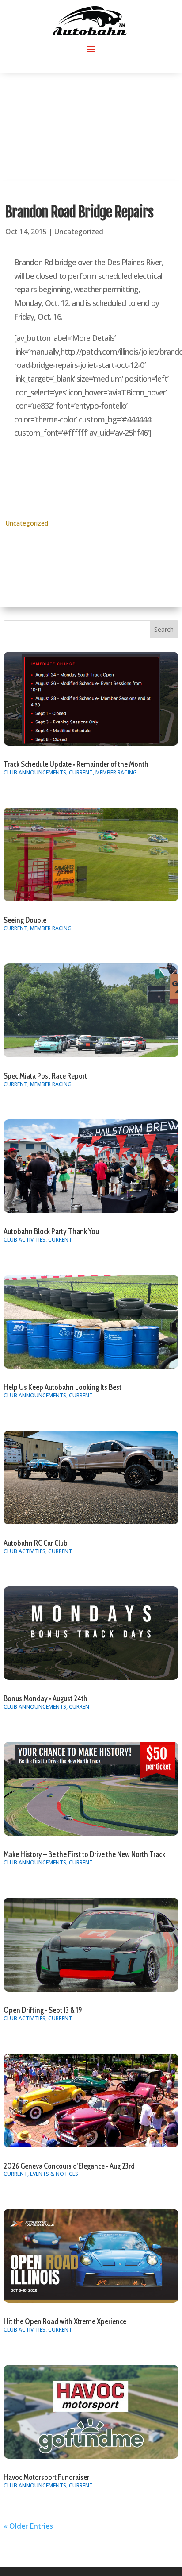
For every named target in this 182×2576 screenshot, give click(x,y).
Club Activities (25, 1240)
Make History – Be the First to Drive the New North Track (84, 1854)
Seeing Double (25, 920)
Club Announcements (35, 772)
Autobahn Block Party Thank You (51, 1231)
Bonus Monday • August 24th (45, 1698)
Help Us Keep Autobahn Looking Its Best (63, 1387)
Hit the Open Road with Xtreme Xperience (65, 2321)
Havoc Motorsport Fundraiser (46, 2477)
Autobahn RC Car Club (36, 1543)
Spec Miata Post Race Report (45, 1076)
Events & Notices (54, 2174)
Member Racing (116, 772)
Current (81, 772)
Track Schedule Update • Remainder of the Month (76, 764)
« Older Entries (28, 2526)
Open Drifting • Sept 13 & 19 (43, 2010)
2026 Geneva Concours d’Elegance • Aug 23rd (69, 2166)
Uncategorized (79, 232)
